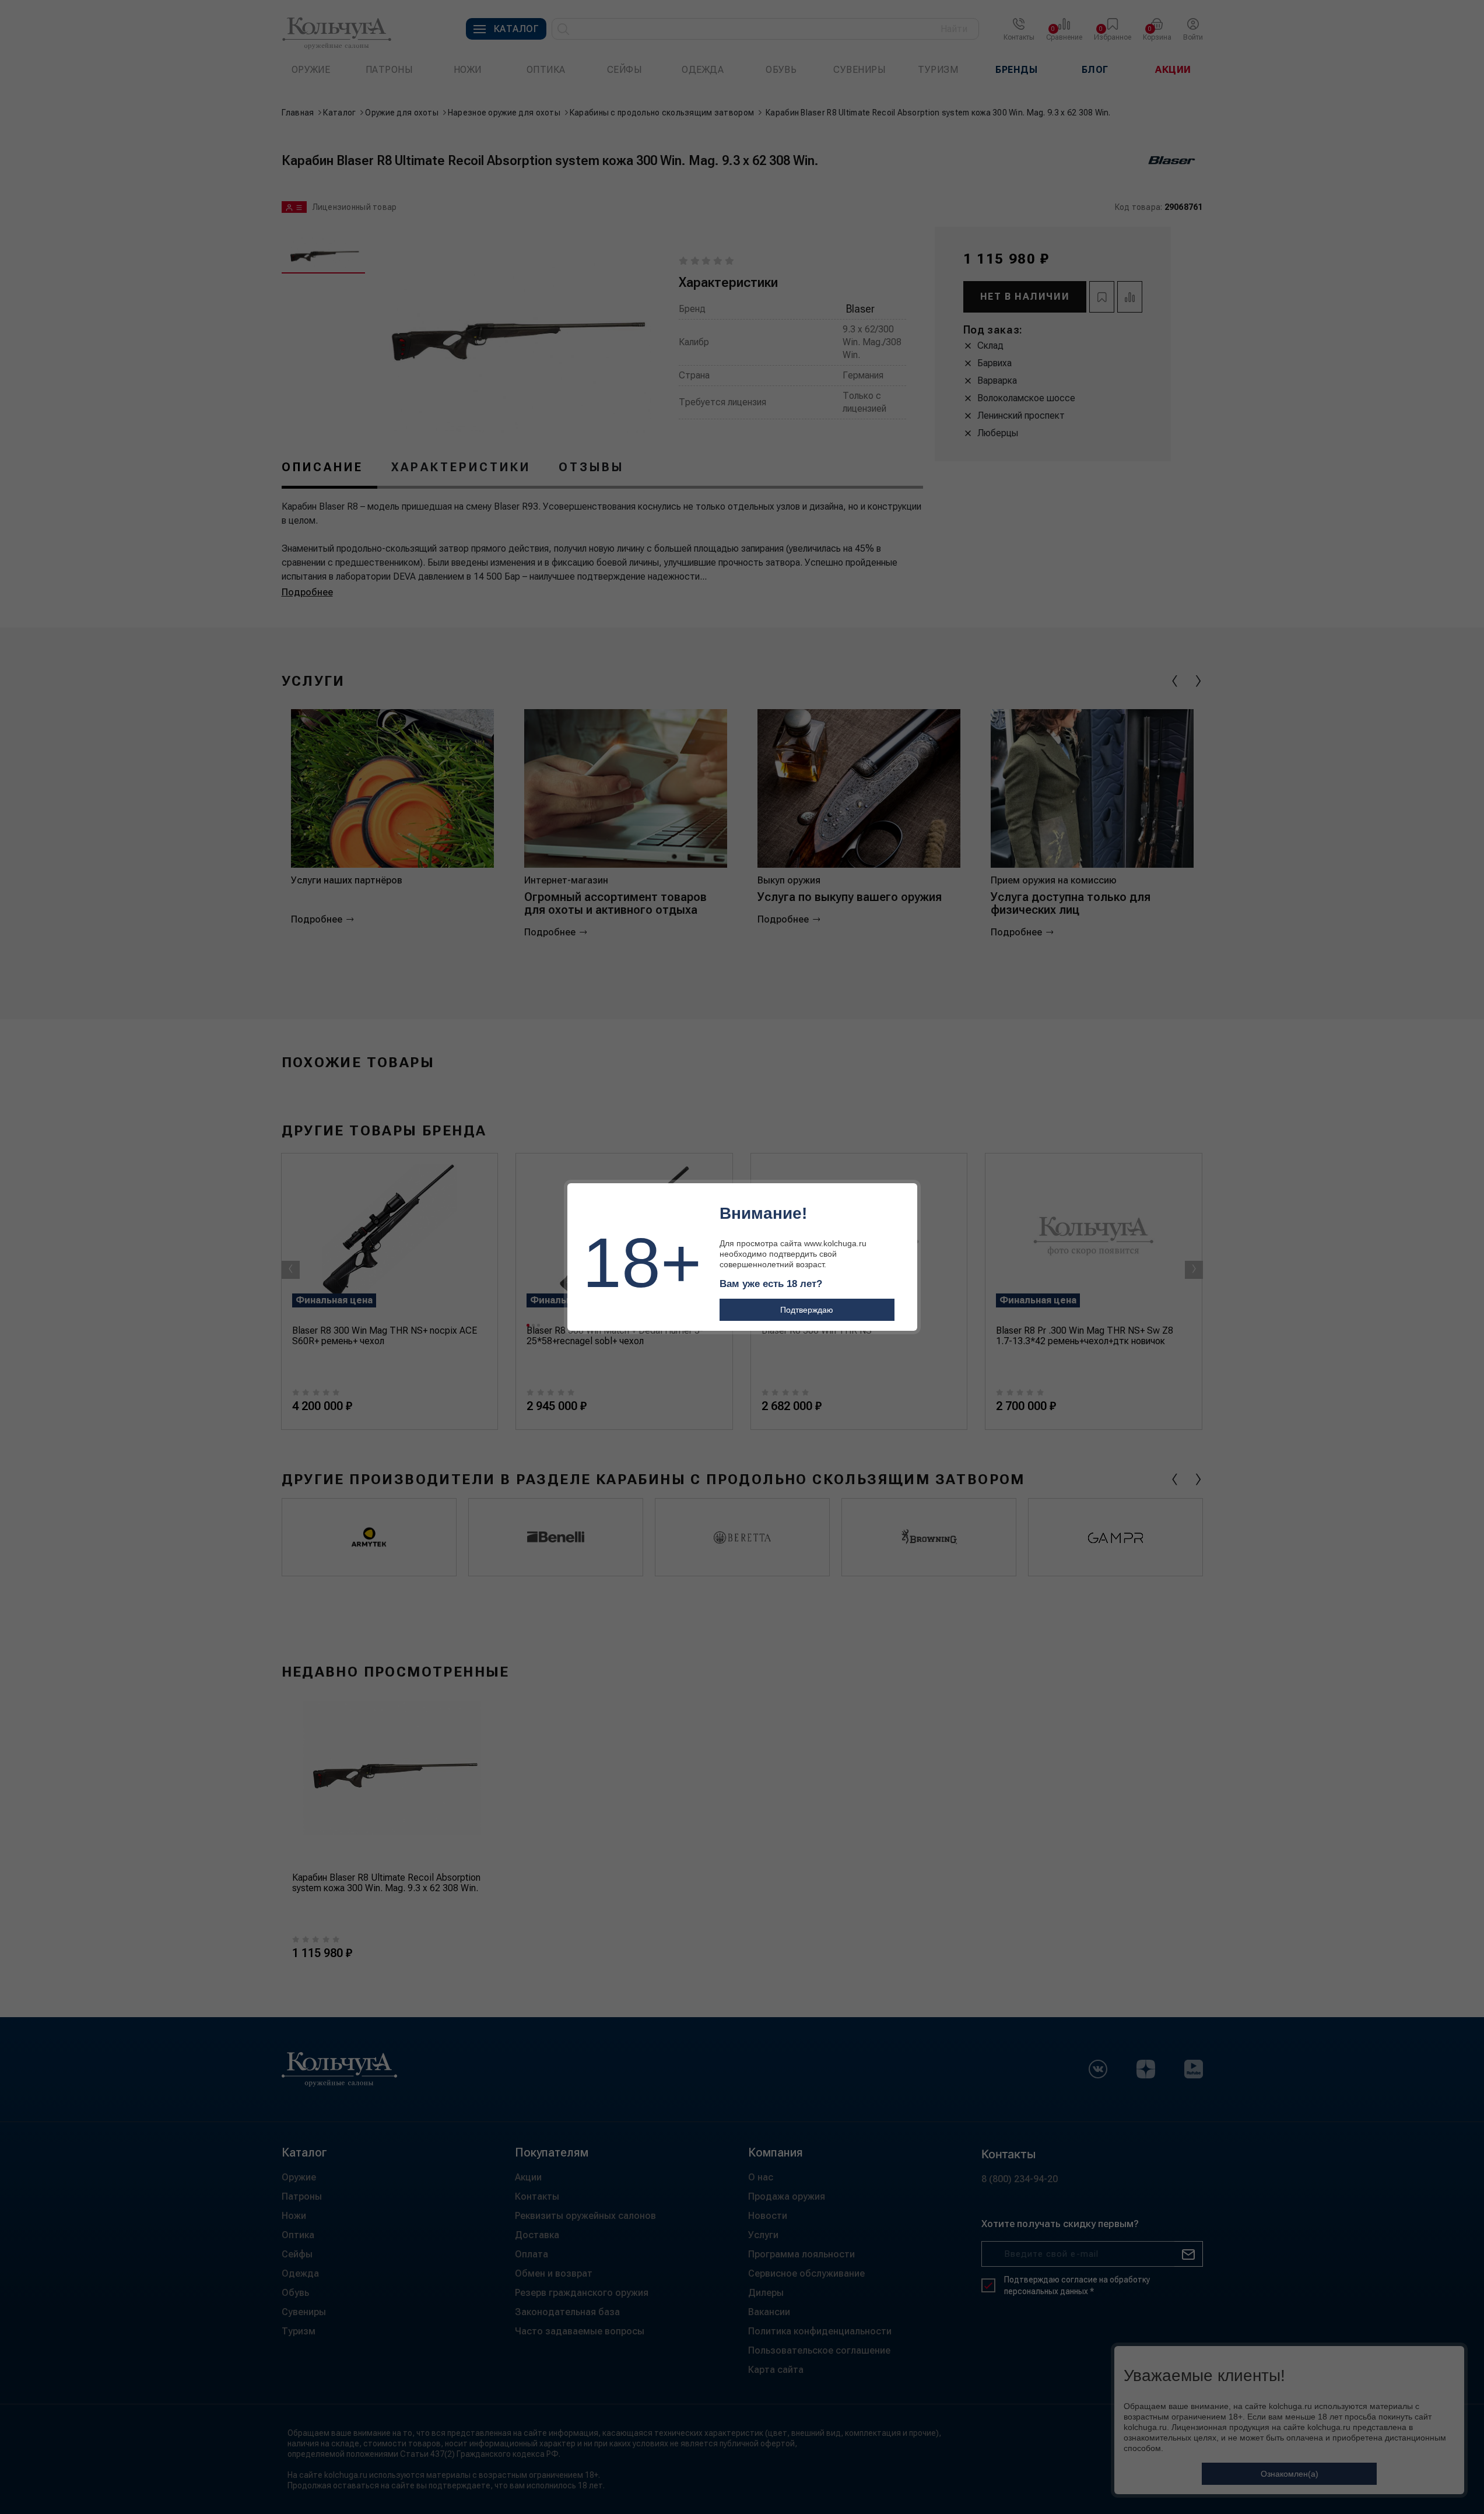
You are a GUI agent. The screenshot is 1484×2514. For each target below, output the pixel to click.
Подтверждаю (807, 1310)
